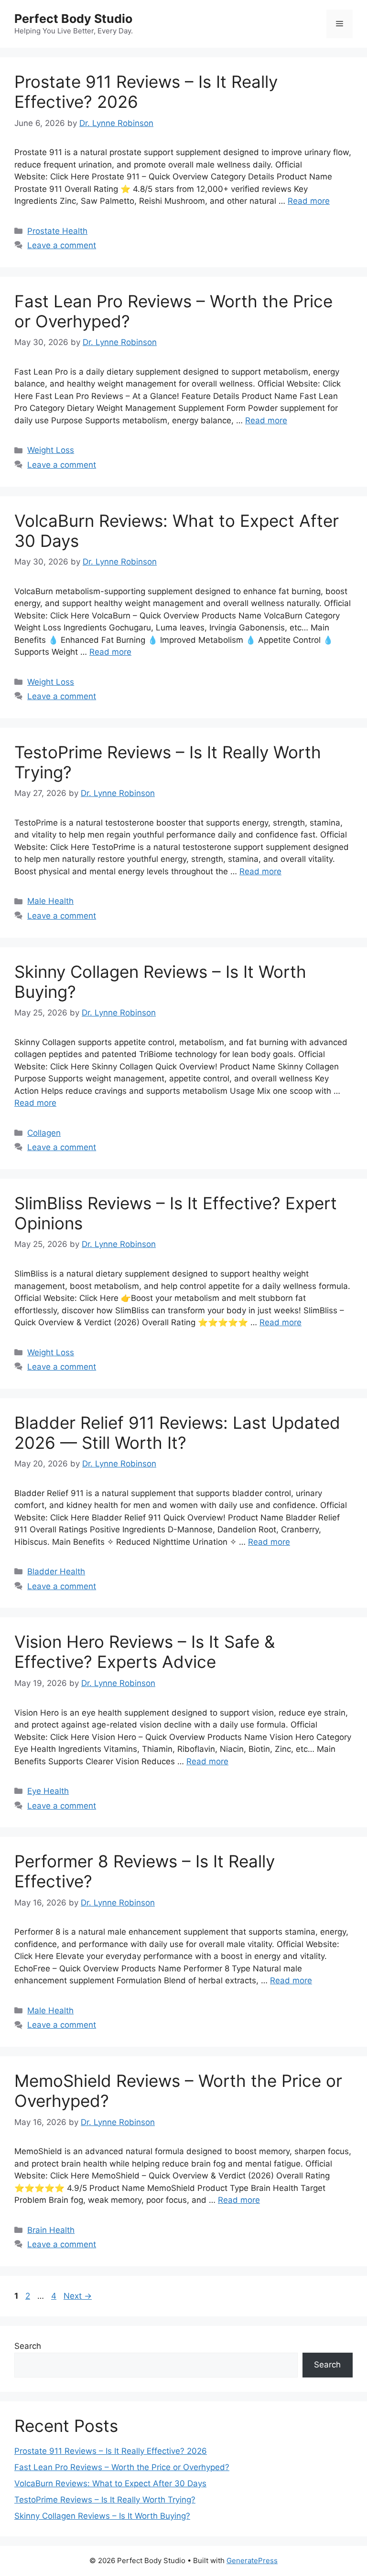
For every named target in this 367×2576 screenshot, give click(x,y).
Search (28, 2346)
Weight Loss (51, 450)
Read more (309, 201)
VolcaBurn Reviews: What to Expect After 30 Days (110, 2483)
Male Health (50, 901)
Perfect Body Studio (73, 19)
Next (78, 2296)
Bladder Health (56, 1571)
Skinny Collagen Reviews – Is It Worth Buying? (102, 2516)
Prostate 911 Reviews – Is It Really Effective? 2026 (111, 2451)
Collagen (44, 1133)
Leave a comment (62, 245)
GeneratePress (252, 2560)
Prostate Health (57, 231)
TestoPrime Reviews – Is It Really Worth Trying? (105, 2500)
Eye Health (48, 1791)
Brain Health (51, 2230)
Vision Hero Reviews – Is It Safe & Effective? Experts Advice (145, 1652)
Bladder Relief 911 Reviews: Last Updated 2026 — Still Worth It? (177, 1433)
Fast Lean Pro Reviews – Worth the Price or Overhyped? (122, 2467)
